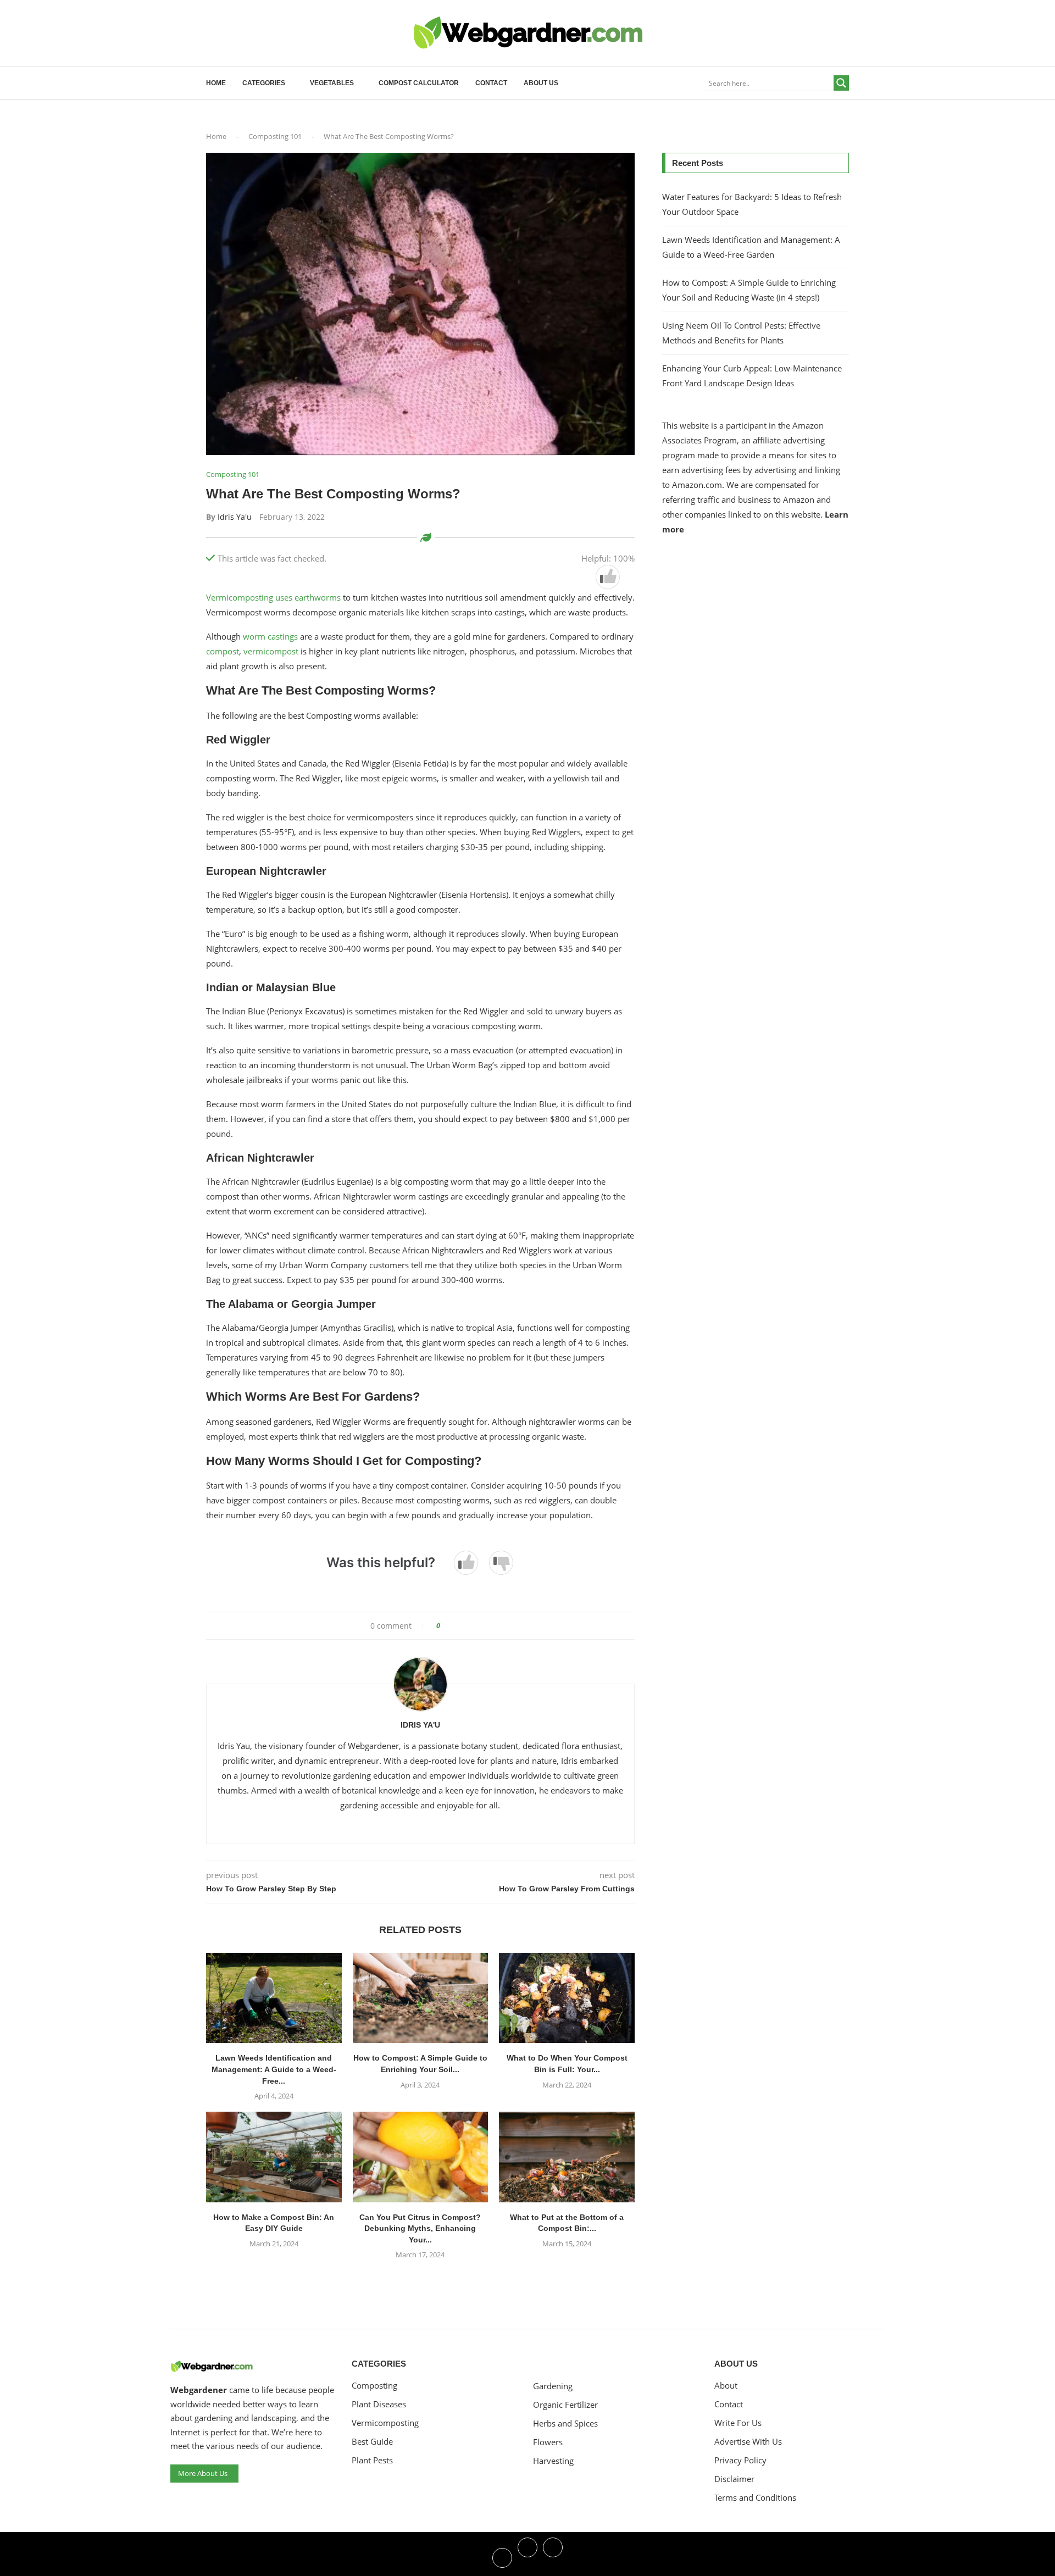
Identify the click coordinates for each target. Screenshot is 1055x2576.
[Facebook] (502, 2557)
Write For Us (738, 2423)
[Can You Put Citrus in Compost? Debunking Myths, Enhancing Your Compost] (421, 2157)
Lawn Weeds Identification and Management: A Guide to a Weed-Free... (274, 2069)
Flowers (548, 2442)
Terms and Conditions (755, 2498)
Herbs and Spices (565, 2424)
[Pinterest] (553, 2557)
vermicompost (271, 651)
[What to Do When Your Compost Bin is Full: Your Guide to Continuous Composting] (567, 1998)
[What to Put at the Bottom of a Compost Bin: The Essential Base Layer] (567, 2157)
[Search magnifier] (841, 83)
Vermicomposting (385, 2423)
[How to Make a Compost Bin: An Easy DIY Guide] (274, 2157)
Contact (491, 83)
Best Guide (372, 2442)
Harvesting (553, 2461)
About (726, 2386)
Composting (374, 2386)
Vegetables (332, 83)
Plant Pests (372, 2460)
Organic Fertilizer (565, 2405)
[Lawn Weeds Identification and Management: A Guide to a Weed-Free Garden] (274, 1998)
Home (216, 83)
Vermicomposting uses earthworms (274, 597)
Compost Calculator (419, 83)
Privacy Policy (740, 2460)
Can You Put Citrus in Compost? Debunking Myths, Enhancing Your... (420, 2228)
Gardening (553, 2386)
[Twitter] (527, 2557)
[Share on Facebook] (452, 1626)
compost (223, 651)
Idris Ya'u (235, 517)
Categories (264, 83)
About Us (541, 83)
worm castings (269, 636)
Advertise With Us (748, 2442)
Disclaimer (734, 2479)
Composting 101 (275, 136)
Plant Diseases (379, 2404)
